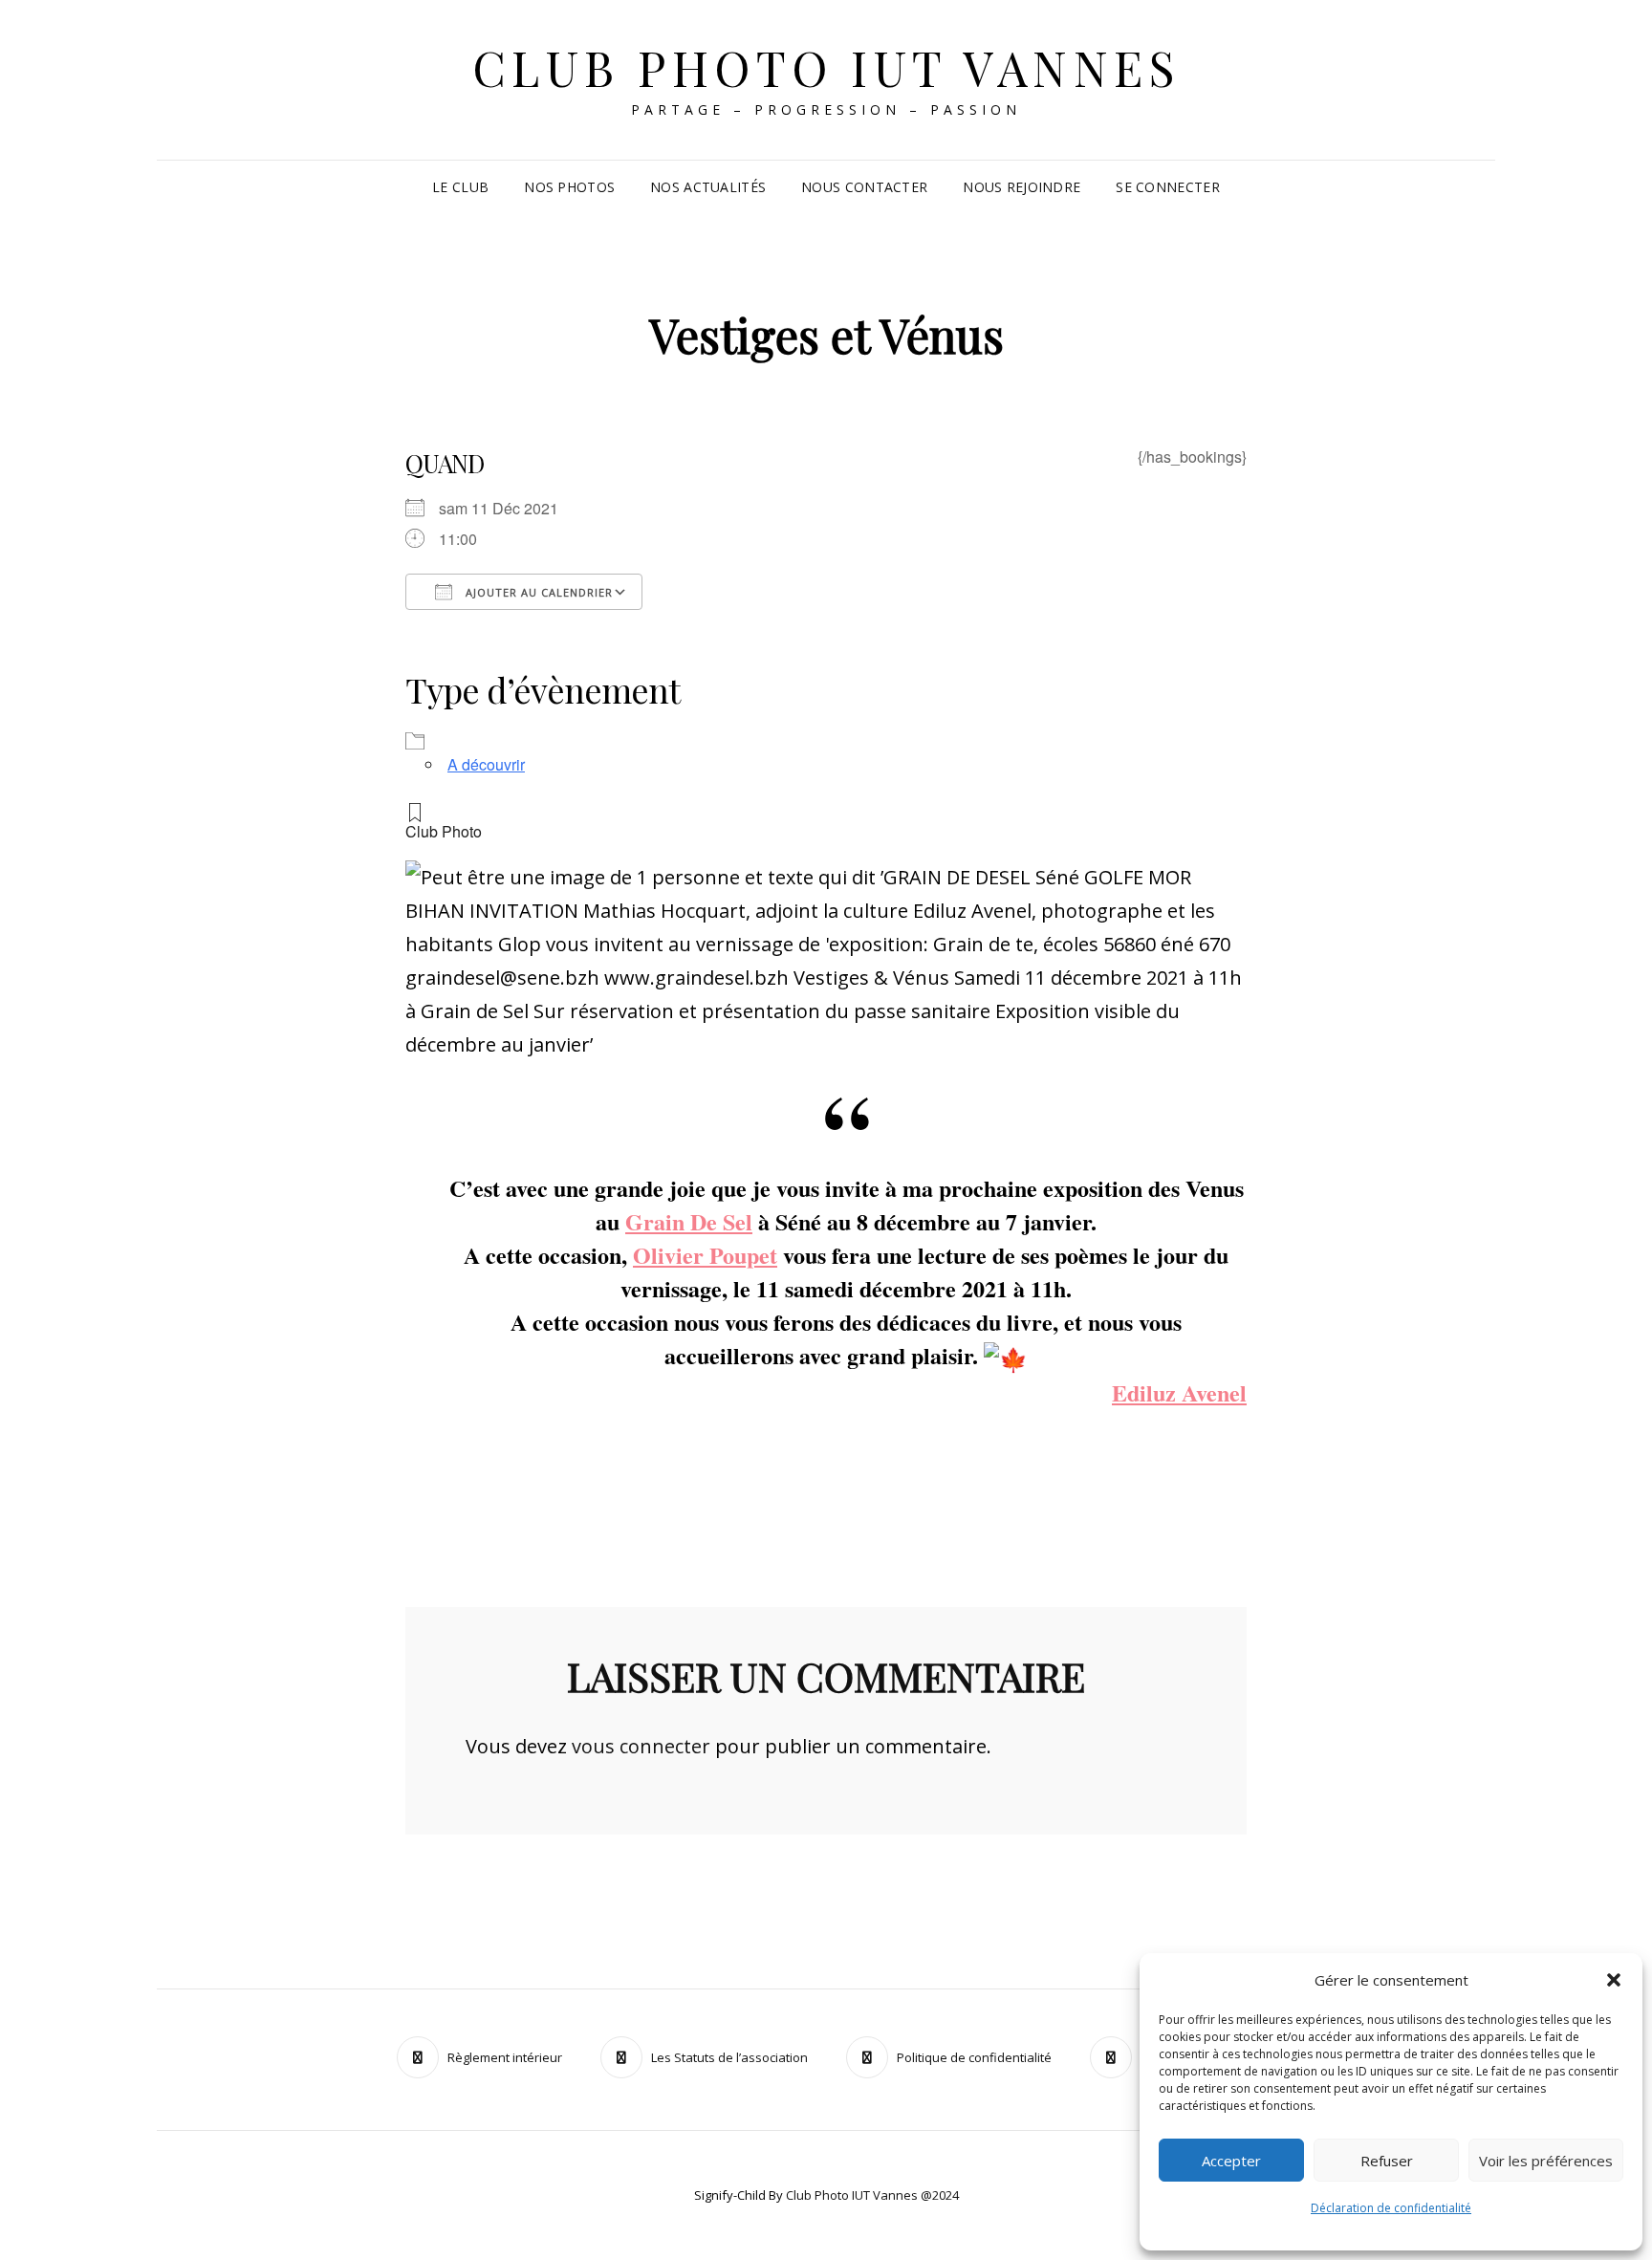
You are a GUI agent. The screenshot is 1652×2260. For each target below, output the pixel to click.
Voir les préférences (1546, 2161)
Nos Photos (569, 187)
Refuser (1387, 2161)
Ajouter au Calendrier (537, 592)
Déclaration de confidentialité (1391, 2208)
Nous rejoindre (1022, 187)
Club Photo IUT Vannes (826, 67)
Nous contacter (864, 187)
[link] (689, 1221)
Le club (460, 187)
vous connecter (641, 1746)
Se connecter (1167, 187)
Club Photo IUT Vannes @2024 (872, 2195)
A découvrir (486, 764)
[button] (1614, 1980)
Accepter (1231, 2161)
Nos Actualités (708, 187)
